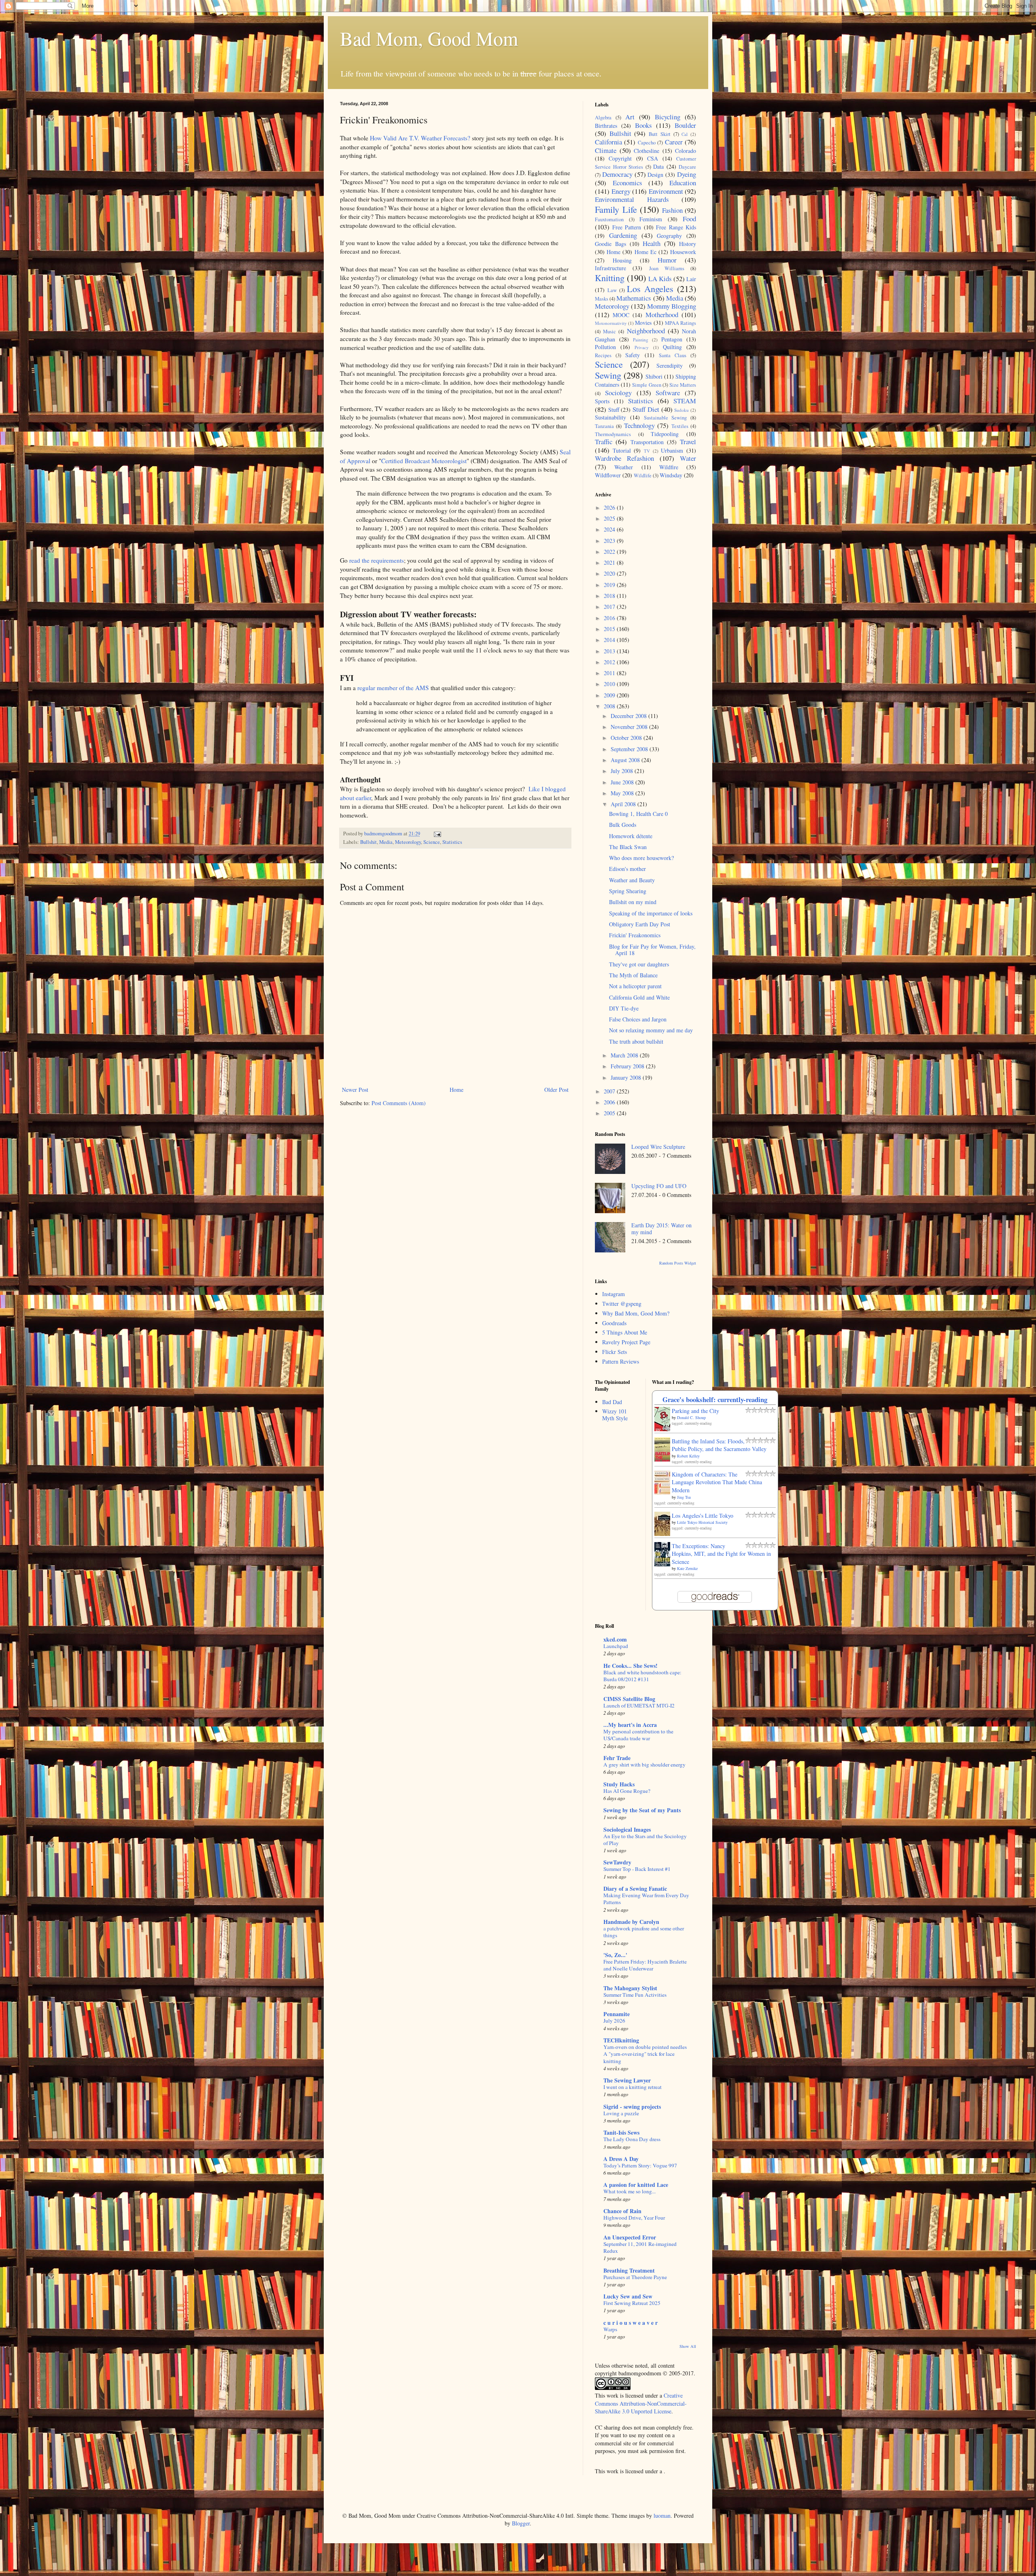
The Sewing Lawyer (627, 2080)
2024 (610, 529)
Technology (639, 425)
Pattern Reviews (621, 1361)
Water (688, 458)
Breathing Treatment (629, 2270)
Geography (669, 236)
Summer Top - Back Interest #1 (637, 1869)
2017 (610, 607)
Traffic (604, 442)
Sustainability (610, 417)
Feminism (651, 219)
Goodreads (614, 1323)
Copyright (620, 158)
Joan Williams (667, 268)
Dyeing (687, 174)
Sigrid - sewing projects (632, 2107)
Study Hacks (619, 1784)
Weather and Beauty (632, 880)
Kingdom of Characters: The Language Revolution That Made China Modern (717, 1482)
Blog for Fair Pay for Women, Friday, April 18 (652, 950)
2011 (610, 673)
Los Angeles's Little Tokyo (703, 1516)
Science (432, 842)
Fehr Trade (617, 1758)
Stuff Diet (646, 409)
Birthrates (606, 126)
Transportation (647, 442)
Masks (602, 299)
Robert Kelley (688, 1456)
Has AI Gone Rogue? (627, 1791)
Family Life (616, 209)
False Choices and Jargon (638, 1019)
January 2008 (627, 1077)
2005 (610, 1113)
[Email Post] (437, 834)
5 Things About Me (625, 1332)
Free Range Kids (676, 227)
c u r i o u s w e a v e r (631, 2323)
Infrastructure (610, 268)
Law (612, 290)
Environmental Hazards (632, 199)
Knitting (610, 278)
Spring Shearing (628, 891)
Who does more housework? (641, 858)
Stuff (614, 410)
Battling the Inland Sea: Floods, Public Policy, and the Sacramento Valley (719, 1445)
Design (655, 175)
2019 (610, 585)
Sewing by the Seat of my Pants (642, 1810)
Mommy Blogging (672, 306)
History (688, 244)
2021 (610, 562)
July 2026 (614, 2021)
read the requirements (377, 560)
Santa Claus (673, 355)
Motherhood (662, 315)
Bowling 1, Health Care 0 (638, 814)
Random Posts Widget (678, 1263)
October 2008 (627, 738)
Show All (688, 2346)
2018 (610, 596)
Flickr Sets (615, 1352)
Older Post (556, 1090)
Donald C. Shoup (691, 1417)
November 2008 (630, 727)
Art (630, 117)
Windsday (671, 475)
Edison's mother (627, 869)
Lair (691, 279)
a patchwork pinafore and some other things (644, 1932)
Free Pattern (627, 227)
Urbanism (672, 450)
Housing (622, 260)
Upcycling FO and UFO (659, 1186)
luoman (662, 2516)
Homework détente (631, 836)
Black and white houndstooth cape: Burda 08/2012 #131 (642, 1676)
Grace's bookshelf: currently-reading (715, 1399)
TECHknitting (621, 2040)
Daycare (687, 167)
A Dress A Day (621, 2159)
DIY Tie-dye (624, 1008)
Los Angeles (650, 288)
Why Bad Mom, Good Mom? (636, 1313)
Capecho (647, 143)
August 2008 (626, 760)
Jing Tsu (684, 1497)
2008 (610, 706)
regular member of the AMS (393, 688)
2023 (610, 541)
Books (643, 125)
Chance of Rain (622, 2211)
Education (683, 183)
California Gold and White (639, 997)
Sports (602, 401)
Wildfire (669, 467)
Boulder (685, 125)
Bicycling (668, 117)
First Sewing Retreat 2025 (632, 2303)
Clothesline (646, 151)
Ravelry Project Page (626, 1342)
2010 (610, 684)
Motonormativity (611, 323)
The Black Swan (628, 847)
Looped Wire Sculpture (658, 1147)
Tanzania (604, 426)
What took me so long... (629, 2191)
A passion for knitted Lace (636, 2185)
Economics (627, 183)
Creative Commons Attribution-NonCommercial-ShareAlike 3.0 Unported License (641, 2403)
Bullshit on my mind (633, 902)
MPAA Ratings (680, 323)
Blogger (521, 2523)
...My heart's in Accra (630, 1725)
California (608, 142)
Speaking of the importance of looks (651, 913)
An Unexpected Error (630, 2237)
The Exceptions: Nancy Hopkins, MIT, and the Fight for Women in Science (721, 1554)
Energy (621, 191)
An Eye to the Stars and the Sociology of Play (645, 1840)
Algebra (603, 118)
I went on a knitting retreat (633, 2087)
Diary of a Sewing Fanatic (635, 1889)
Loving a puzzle (621, 2113)
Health (652, 243)
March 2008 (625, 1055)
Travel (688, 442)
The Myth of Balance (633, 975)
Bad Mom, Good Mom (429, 38)
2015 (610, 629)
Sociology (618, 393)
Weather (624, 467)
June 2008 (623, 782)
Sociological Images (627, 1829)
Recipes (603, 355)
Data (658, 166)
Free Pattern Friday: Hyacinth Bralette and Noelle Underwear (645, 1965)
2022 (610, 552)
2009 (610, 695)
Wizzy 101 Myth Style (615, 1415)
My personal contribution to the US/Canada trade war (638, 1735)
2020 (610, 573)
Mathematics (634, 298)
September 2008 (630, 749)
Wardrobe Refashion (624, 458)
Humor (667, 260)
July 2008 (623, 771)
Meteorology (408, 842)
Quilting (672, 347)
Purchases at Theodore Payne (635, 2277)
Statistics (452, 842)
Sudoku (681, 410)
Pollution (605, 347)
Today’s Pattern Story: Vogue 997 (640, 2165)
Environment (666, 191)
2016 (610, 618)
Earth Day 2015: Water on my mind (661, 1229)
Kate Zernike (687, 1568)
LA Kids (660, 279)
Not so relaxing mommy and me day (651, 1030)
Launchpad (616, 1646)
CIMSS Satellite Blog (629, 1699)
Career (674, 142)
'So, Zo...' (615, 1955)
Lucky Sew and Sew (628, 2296)
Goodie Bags (610, 244)
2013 (610, 651)
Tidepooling (665, 434)
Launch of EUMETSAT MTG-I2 (639, 1705)
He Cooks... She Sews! (631, 1666)
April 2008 (624, 804)
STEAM (685, 401)
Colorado (686, 151)
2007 (610, 1091)
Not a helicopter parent (635, 986)
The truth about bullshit (636, 1041)
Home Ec (645, 252)
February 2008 (628, 1066)
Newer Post (355, 1090)
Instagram (614, 1294)
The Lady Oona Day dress (632, 2139)
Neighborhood (646, 331)
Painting (641, 340)
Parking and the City (695, 1411)
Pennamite (617, 2014)
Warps (610, 2329)
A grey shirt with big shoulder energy (644, 1765)
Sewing (608, 375)
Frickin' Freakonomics (635, 935)
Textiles (680, 426)
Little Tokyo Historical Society (702, 1522)
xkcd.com (615, 1639)
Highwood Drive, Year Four (634, 2218)
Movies (643, 323)
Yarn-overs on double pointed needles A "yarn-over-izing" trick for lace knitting (645, 2054)
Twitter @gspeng (622, 1304)
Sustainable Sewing (666, 418)
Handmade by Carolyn (631, 1922)
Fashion (672, 210)
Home (456, 1090)
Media (386, 842)
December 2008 (629, 716)
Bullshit (368, 842)
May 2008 (623, 793)
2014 (610, 640)
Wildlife (643, 476)
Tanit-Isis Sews (621, 2132)
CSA (653, 158)
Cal (685, 134)
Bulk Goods (623, 825)
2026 (610, 507)
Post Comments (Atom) (399, 1103)
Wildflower (608, 475)
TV (647, 451)
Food (689, 219)
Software (668, 393)
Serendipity (670, 365)
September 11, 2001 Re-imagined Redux (640, 2247)
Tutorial (622, 450)
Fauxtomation (609, 219)
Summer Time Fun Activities (635, 1995)
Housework (683, 252)
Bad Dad (612, 1402)
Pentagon (672, 339)
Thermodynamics (613, 434)
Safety (633, 355)
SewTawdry (617, 1862)
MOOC (621, 315)
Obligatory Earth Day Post (640, 924)
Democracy (617, 174)
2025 (610, 518)
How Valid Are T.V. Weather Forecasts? (420, 138)
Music (609, 332)
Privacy (642, 347)
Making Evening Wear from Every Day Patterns (646, 1899)
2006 (610, 1102)
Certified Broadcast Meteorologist (424, 461)
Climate (606, 150)
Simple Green (646, 385)
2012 (610, 662)
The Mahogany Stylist (630, 1988)
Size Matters (683, 385)
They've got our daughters (639, 964)
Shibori (654, 376)
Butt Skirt (660, 134)
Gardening (623, 235)
